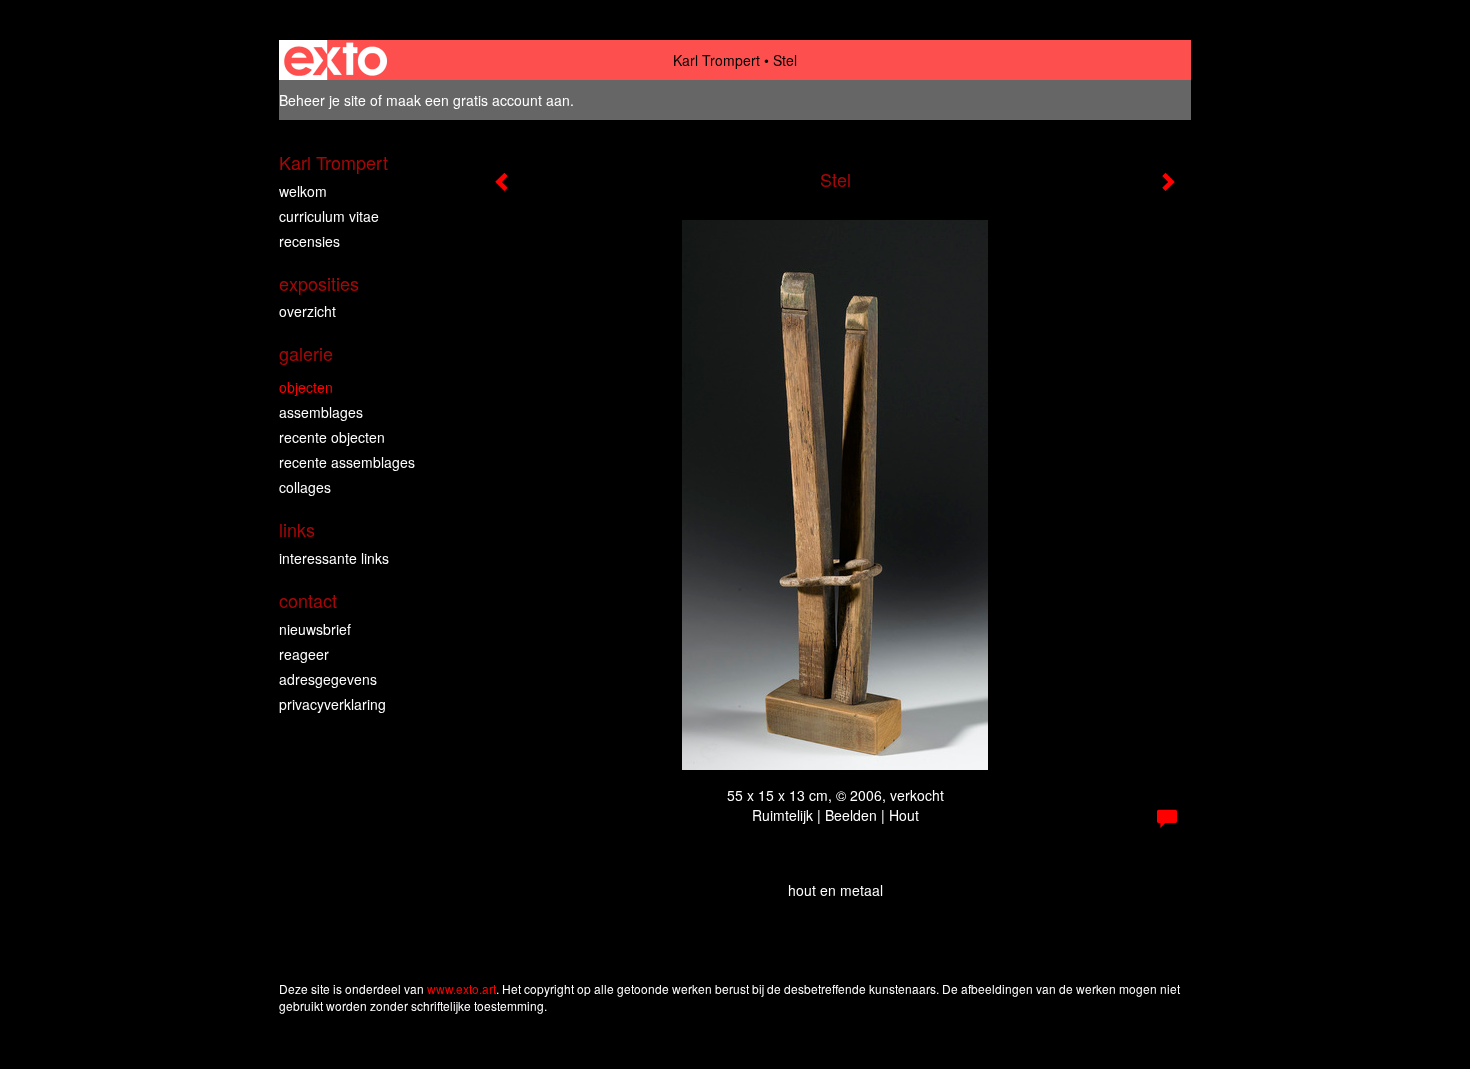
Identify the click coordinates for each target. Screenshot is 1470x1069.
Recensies (309, 241)
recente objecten (332, 437)
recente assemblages (347, 462)
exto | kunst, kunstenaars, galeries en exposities (335, 60)
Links (297, 529)
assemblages (321, 412)
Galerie (306, 353)
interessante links (334, 558)
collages (305, 487)
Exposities (319, 283)
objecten (306, 387)
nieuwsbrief (315, 629)
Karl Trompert (716, 60)
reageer (304, 654)
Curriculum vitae (329, 216)
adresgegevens (328, 679)
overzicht (307, 311)
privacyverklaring (332, 704)
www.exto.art (461, 988)
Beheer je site (322, 100)
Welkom (303, 191)
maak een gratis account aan (478, 100)
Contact (308, 600)
